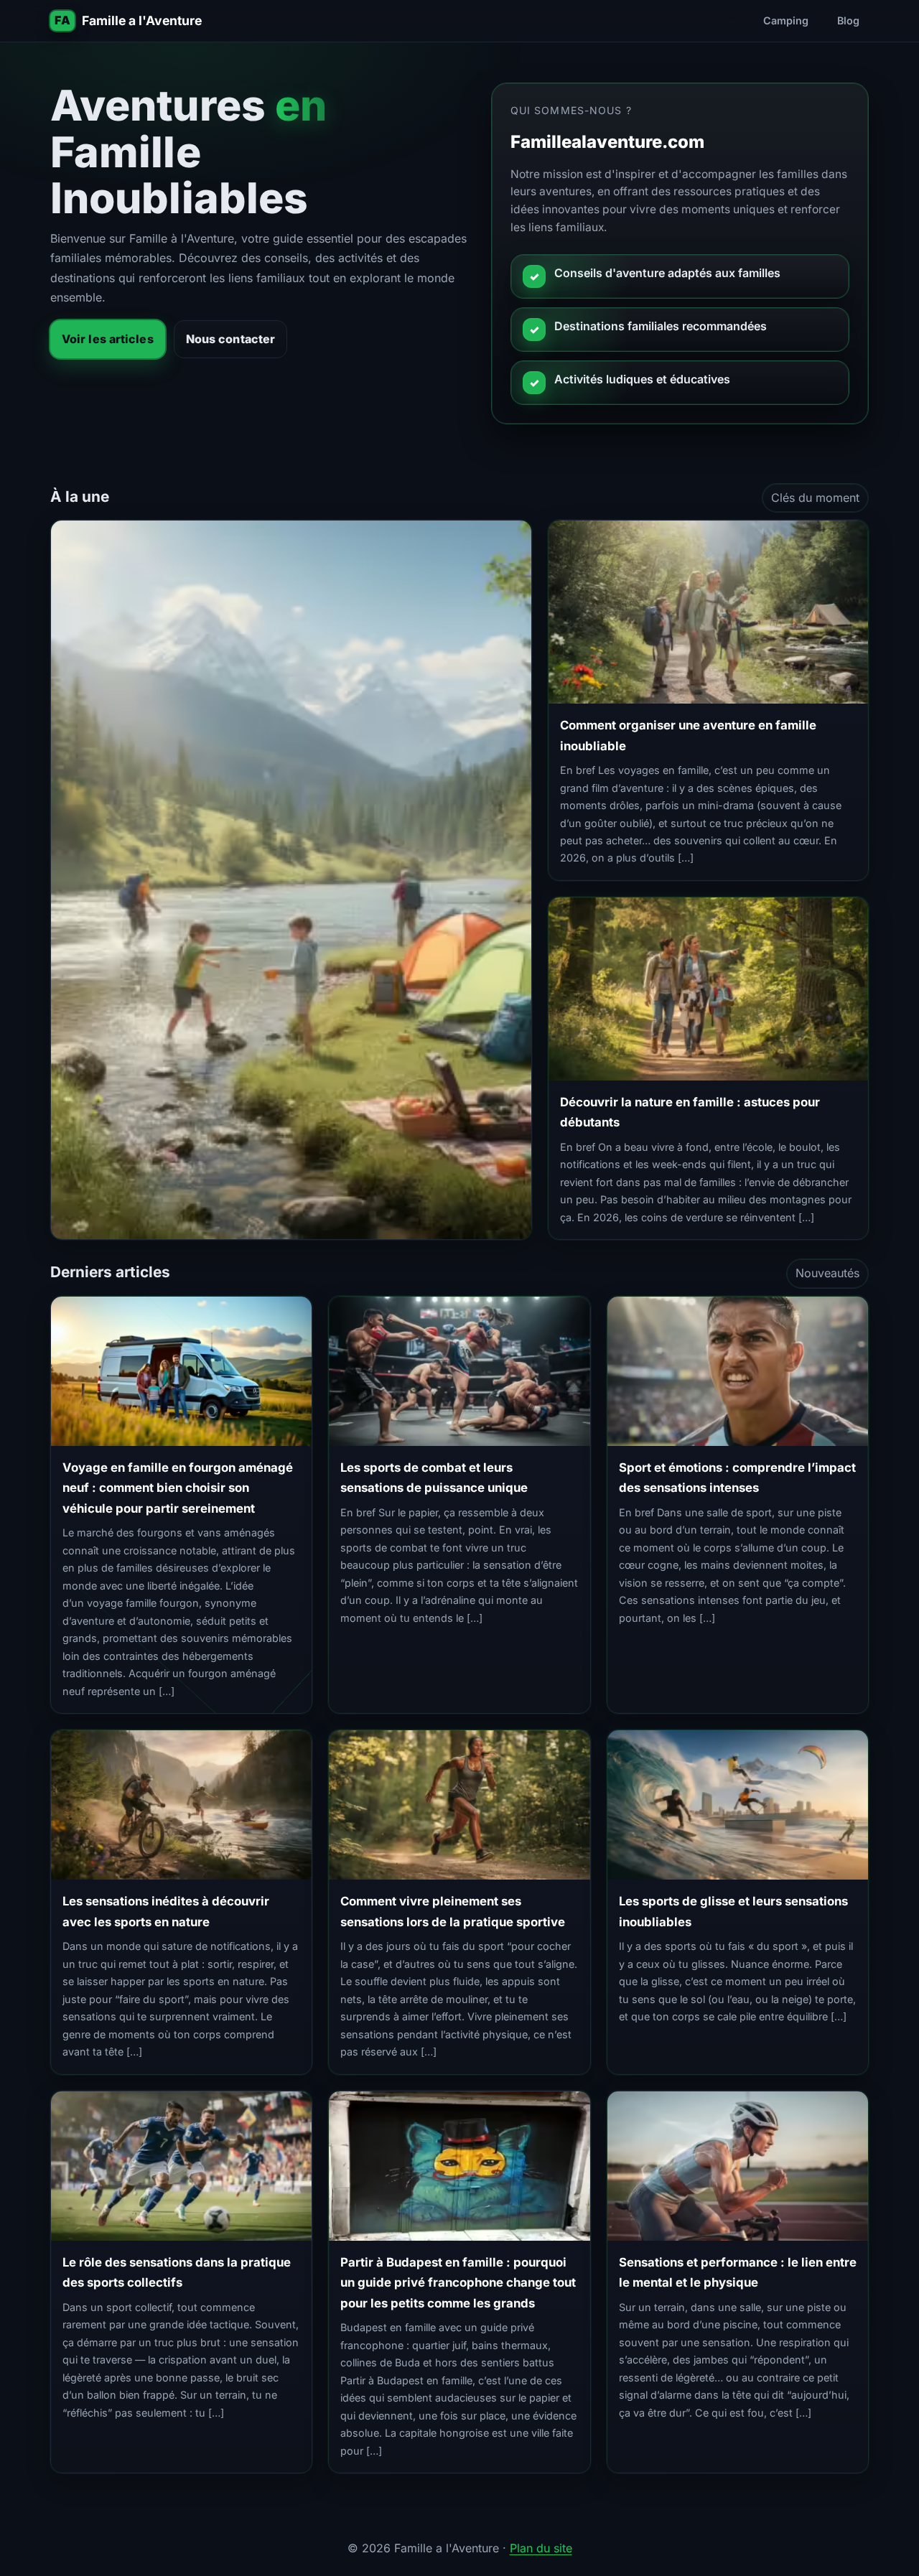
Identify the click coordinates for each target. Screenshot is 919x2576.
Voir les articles (108, 339)
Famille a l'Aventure (142, 20)
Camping (786, 20)
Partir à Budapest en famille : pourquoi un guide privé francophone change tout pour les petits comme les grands (458, 2283)
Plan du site (541, 2548)
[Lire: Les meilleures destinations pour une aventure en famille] (291, 880)
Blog (848, 20)
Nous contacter (230, 339)
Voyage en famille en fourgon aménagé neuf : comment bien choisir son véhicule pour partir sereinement (178, 1488)
